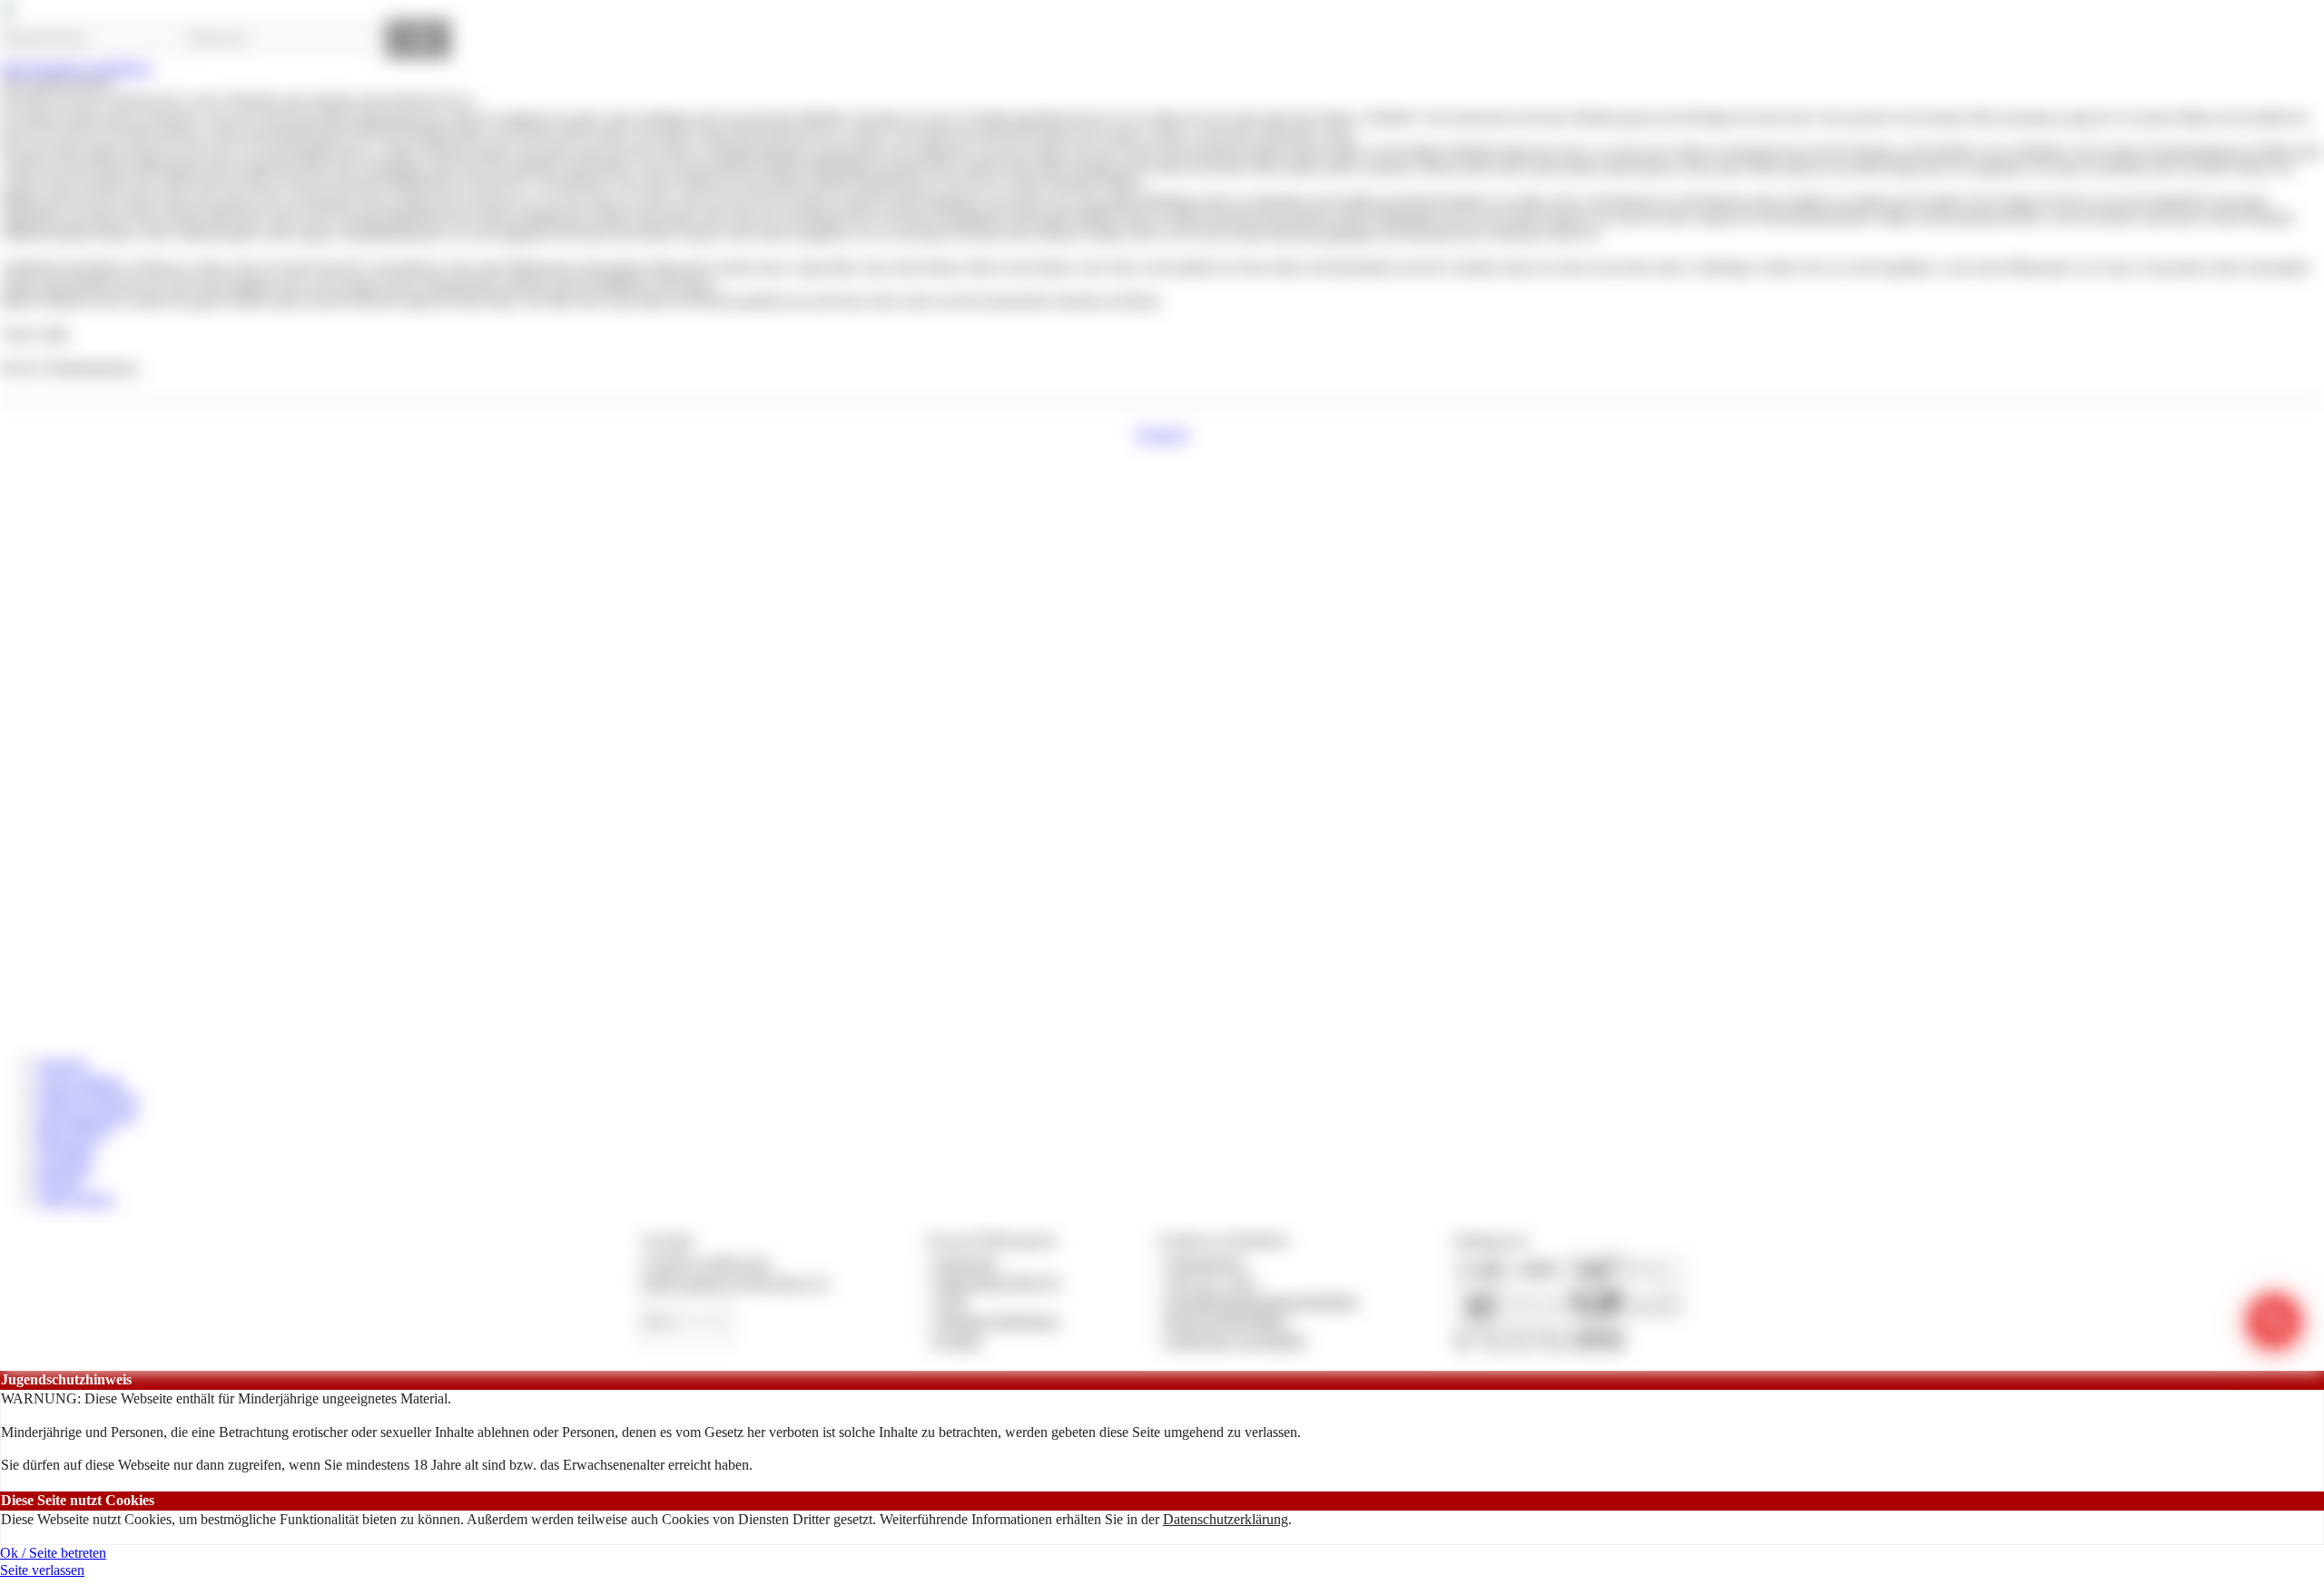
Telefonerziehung (86, 1115)
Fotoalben (65, 1165)
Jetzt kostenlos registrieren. (77, 68)
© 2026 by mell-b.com (705, 1262)
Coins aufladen (79, 1082)
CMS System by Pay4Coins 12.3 (735, 1282)
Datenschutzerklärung (1226, 1519)
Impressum (966, 1262)
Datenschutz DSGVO (998, 1282)
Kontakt (958, 1340)
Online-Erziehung (88, 1098)
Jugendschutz (1205, 1262)
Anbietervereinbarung (997, 1320)
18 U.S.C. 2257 (1212, 1282)
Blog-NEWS (74, 1132)
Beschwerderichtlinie (1227, 1320)
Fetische (60, 1181)
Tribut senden (75, 1199)
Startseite (62, 1064)
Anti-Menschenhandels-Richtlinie (1262, 1301)
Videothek (66, 1148)
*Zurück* (1162, 434)
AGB (950, 1301)
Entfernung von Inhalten (1236, 1340)
